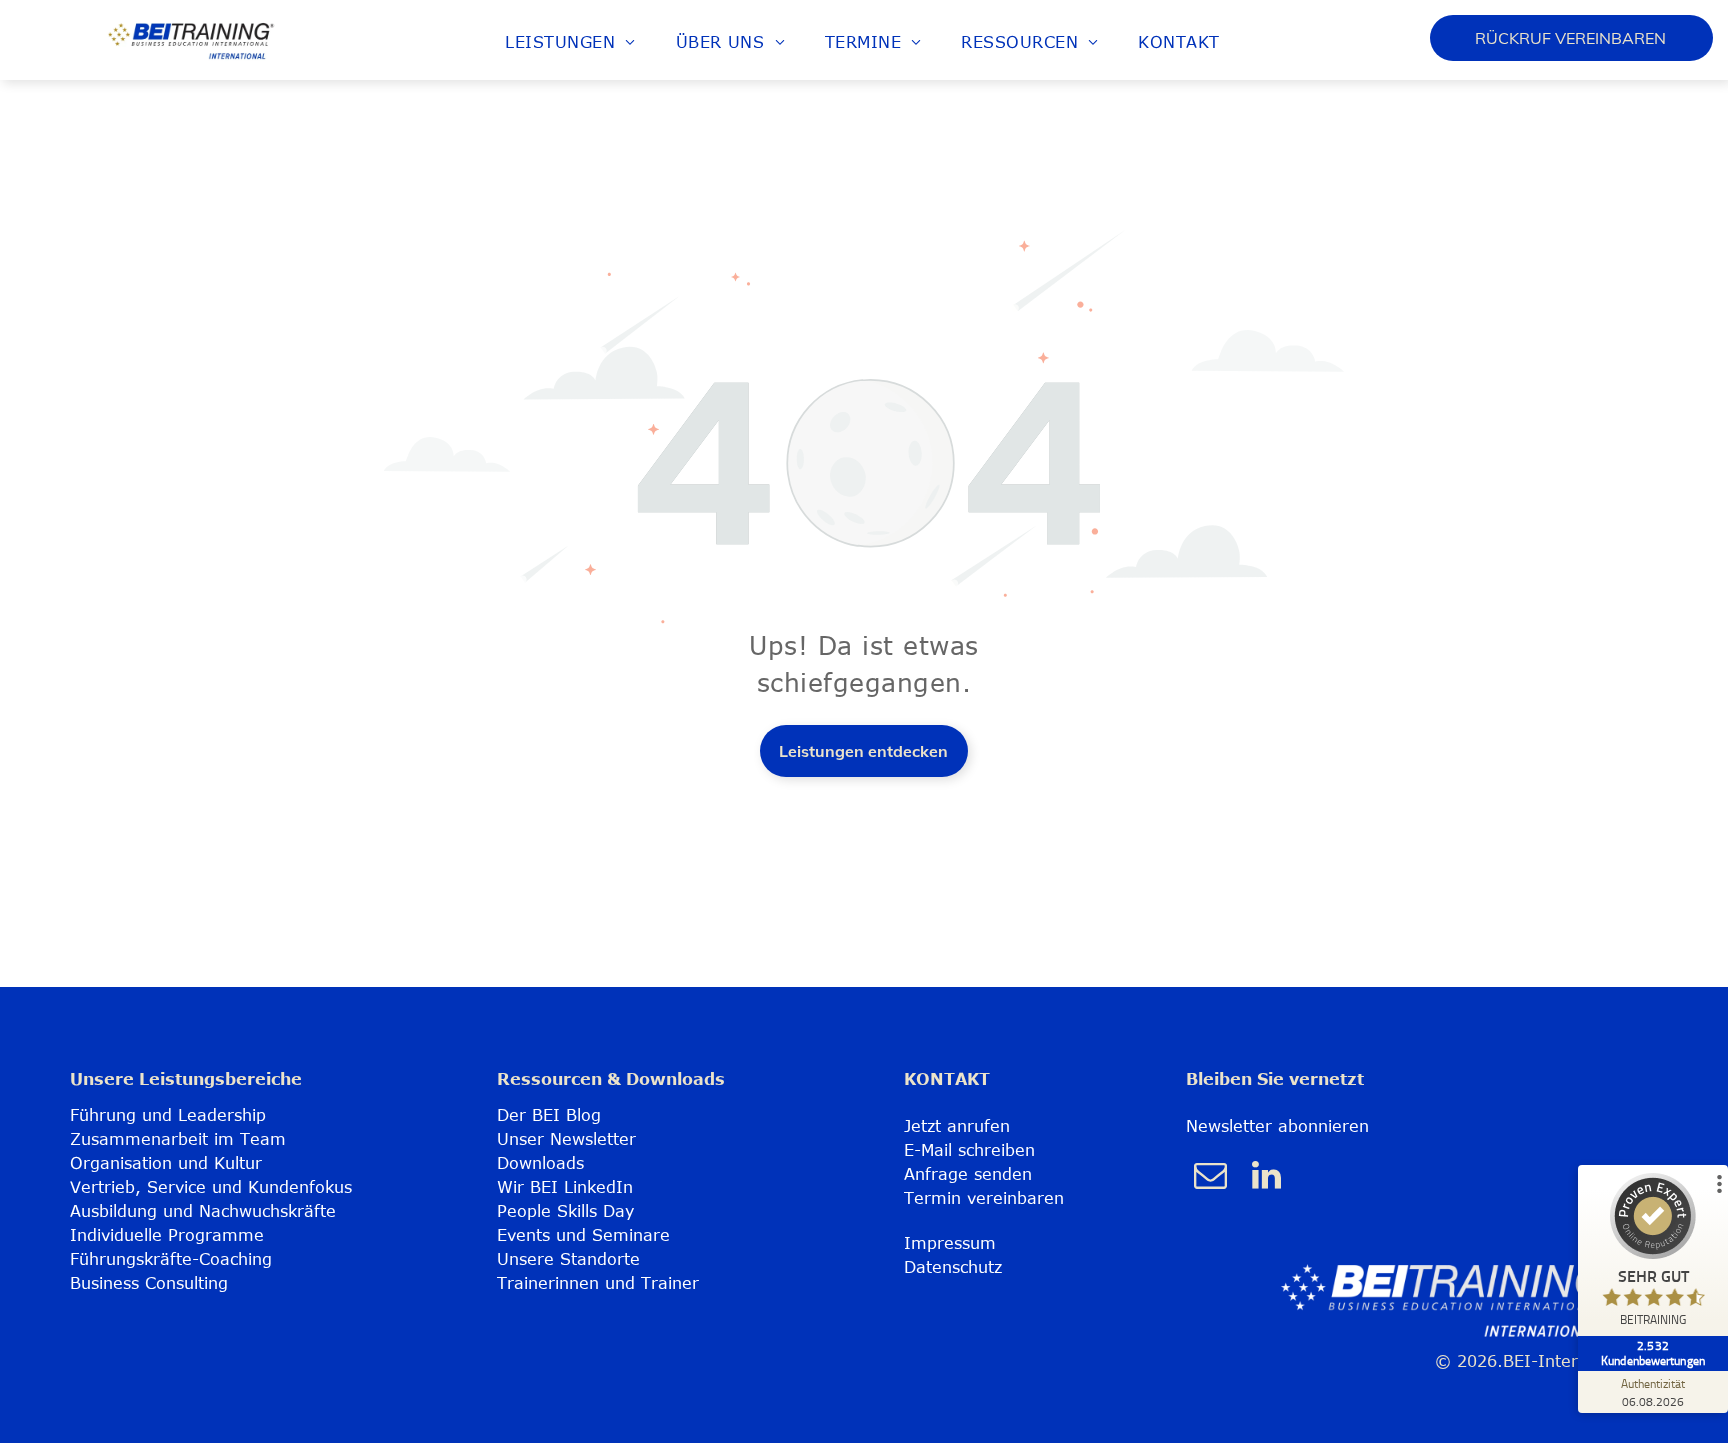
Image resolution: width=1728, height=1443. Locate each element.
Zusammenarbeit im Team (178, 1139)
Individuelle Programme (167, 1235)
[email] (1211, 1177)
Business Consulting (149, 1283)
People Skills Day (565, 1211)
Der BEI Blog (549, 1115)
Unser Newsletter (566, 1139)
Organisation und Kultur (166, 1163)
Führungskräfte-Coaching (171, 1259)
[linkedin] (1267, 1177)
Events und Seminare (583, 1235)
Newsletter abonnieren (1277, 1126)
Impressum (950, 1243)
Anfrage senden (968, 1174)
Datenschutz (953, 1267)
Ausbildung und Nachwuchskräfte (203, 1211)
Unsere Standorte (568, 1259)
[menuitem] (570, 42)
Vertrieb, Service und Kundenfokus (211, 1187)
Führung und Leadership (168, 1115)
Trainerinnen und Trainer (598, 1283)
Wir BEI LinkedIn (565, 1187)
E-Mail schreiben (969, 1150)
